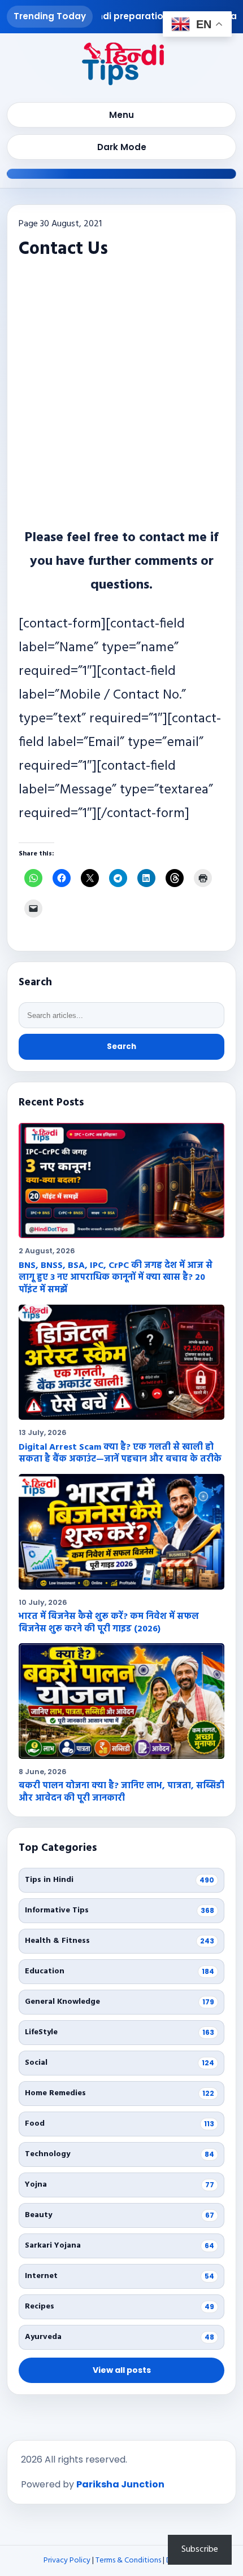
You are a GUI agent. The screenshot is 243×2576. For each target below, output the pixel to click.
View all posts (122, 2370)
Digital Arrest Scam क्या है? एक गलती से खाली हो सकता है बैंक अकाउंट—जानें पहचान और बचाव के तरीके (120, 1454)
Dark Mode (122, 147)
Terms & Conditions (128, 2560)
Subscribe (200, 2549)
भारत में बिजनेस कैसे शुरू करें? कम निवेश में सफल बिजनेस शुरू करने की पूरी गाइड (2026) (109, 1623)
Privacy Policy (67, 2560)
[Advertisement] (121, 391)
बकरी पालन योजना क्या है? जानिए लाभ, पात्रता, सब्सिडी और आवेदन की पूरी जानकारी (121, 1792)
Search (121, 1046)
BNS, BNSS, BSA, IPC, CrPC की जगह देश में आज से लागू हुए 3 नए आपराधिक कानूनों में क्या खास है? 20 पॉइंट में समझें (116, 1278)
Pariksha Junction (120, 2484)
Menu (121, 115)
